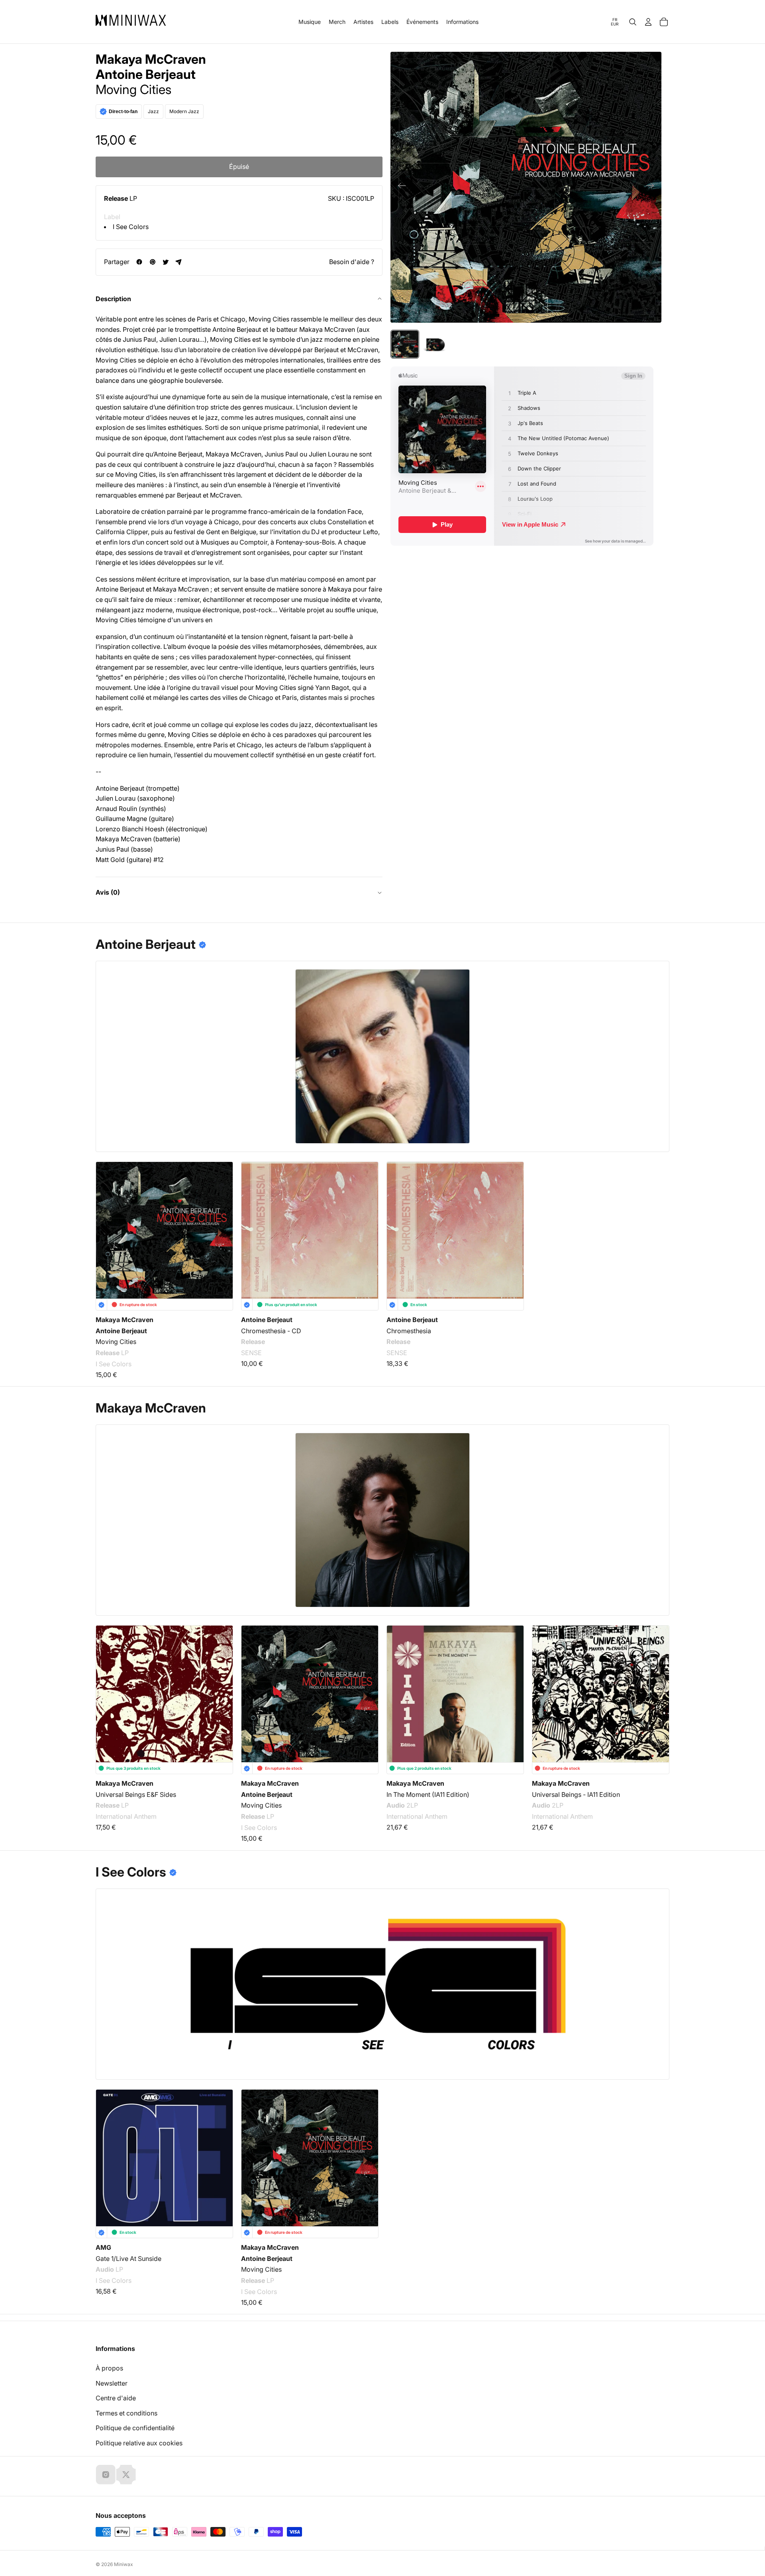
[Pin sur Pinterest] (152, 262)
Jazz (153, 111)
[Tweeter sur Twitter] (166, 262)
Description (113, 299)
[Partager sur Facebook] (139, 262)
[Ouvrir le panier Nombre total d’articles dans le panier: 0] (664, 22)
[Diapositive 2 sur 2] (435, 344)
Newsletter (112, 2383)
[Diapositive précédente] (399, 187)
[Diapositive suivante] (652, 187)
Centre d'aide (116, 2398)
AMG (103, 2247)
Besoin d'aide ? (352, 262)
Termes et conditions (127, 2413)
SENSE (251, 1353)
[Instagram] (106, 2474)
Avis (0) (108, 892)
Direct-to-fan (123, 112)
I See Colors (131, 227)
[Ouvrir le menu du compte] (648, 22)
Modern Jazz (184, 111)
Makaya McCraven (151, 59)
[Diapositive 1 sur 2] (405, 344)
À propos (109, 2368)
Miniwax (124, 2564)
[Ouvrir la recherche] (633, 22)
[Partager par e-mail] (179, 262)
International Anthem (126, 1817)
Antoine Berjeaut (146, 74)
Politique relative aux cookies (139, 2443)
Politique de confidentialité (135, 2428)
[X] (126, 2474)
